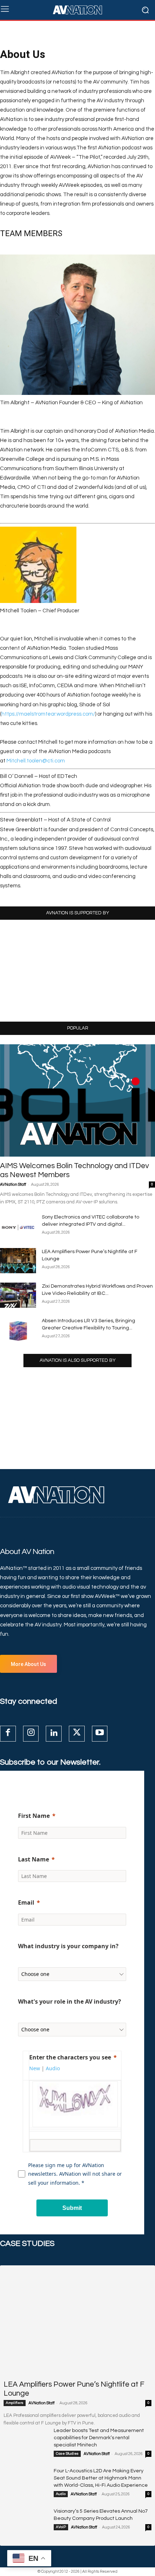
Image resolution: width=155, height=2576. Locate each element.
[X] (77, 1734)
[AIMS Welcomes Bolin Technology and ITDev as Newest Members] (77, 1100)
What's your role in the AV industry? (70, 2001)
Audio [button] (53, 2068)
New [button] (35, 2068)
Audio (61, 2494)
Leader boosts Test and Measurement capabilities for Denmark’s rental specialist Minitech (99, 2438)
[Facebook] (8, 1734)
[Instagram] (31, 1734)
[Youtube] (100, 1734)
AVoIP (61, 2527)
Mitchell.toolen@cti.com (36, 761)
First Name (34, 1816)
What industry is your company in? (68, 1946)
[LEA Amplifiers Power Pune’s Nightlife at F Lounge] (18, 1261)
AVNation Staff (13, 1185)
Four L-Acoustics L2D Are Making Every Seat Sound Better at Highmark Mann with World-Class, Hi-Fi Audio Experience (101, 2478)
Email (26, 1902)
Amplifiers (15, 2403)
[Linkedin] (54, 1734)
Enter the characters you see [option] (70, 2057)
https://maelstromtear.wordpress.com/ (48, 714)
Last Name (34, 1859)
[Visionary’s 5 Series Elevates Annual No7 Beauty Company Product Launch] (26, 2523)
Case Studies (67, 2454)
